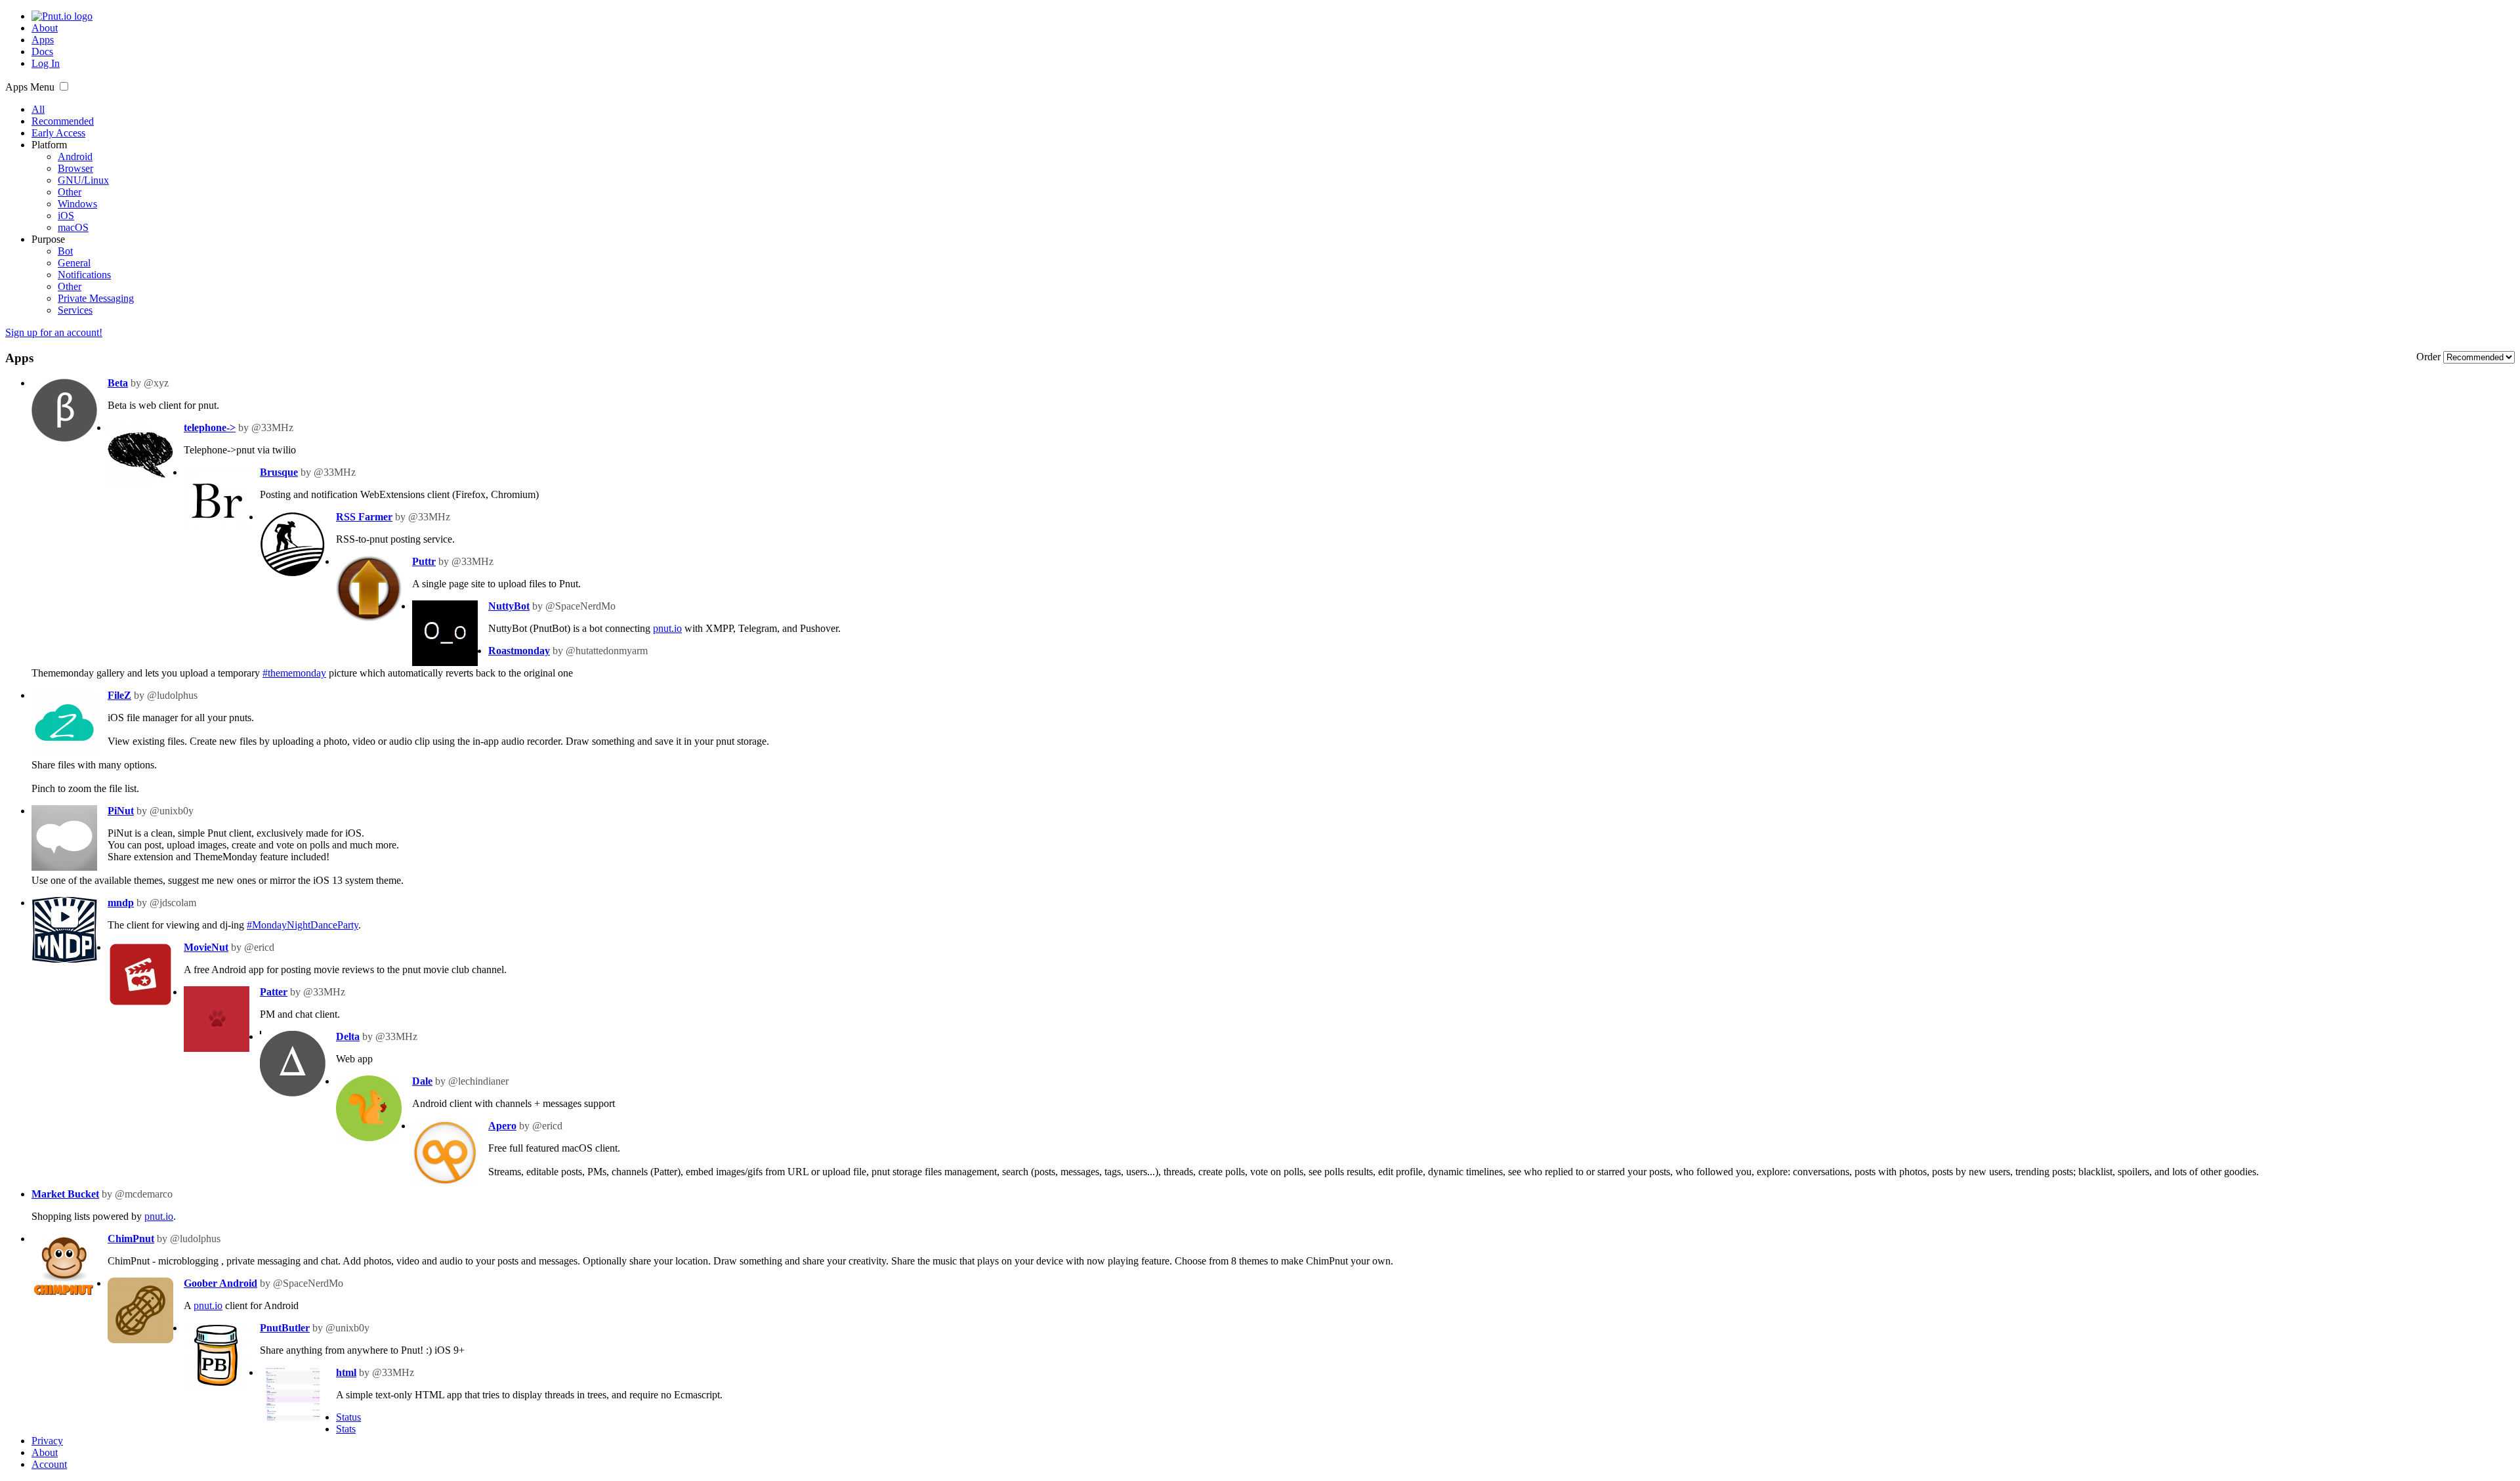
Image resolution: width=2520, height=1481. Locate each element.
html (346, 1372)
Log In (46, 63)
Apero (502, 1126)
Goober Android (220, 1283)
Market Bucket (65, 1194)
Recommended (63, 121)
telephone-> (210, 428)
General (74, 263)
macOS (73, 227)
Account (49, 1464)
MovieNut (206, 947)
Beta (118, 383)
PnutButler (285, 1328)
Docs (42, 52)
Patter (274, 992)
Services (75, 310)
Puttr (424, 561)
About (45, 28)
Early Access (58, 133)
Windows (77, 204)
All (38, 109)
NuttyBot (509, 606)
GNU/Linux (83, 180)
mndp (121, 903)
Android (75, 156)
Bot (65, 251)
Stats (346, 1429)
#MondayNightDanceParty (303, 925)
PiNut (121, 811)
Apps (43, 40)
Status (348, 1417)
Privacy (47, 1441)
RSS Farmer (364, 517)
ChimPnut (131, 1239)
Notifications (84, 275)
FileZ (119, 695)
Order (2430, 357)
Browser (75, 168)
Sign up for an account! (54, 332)
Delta (348, 1036)
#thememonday (294, 673)
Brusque (279, 472)
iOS (66, 216)
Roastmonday (519, 651)
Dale (422, 1081)
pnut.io (667, 628)
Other (70, 192)
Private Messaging (96, 298)
